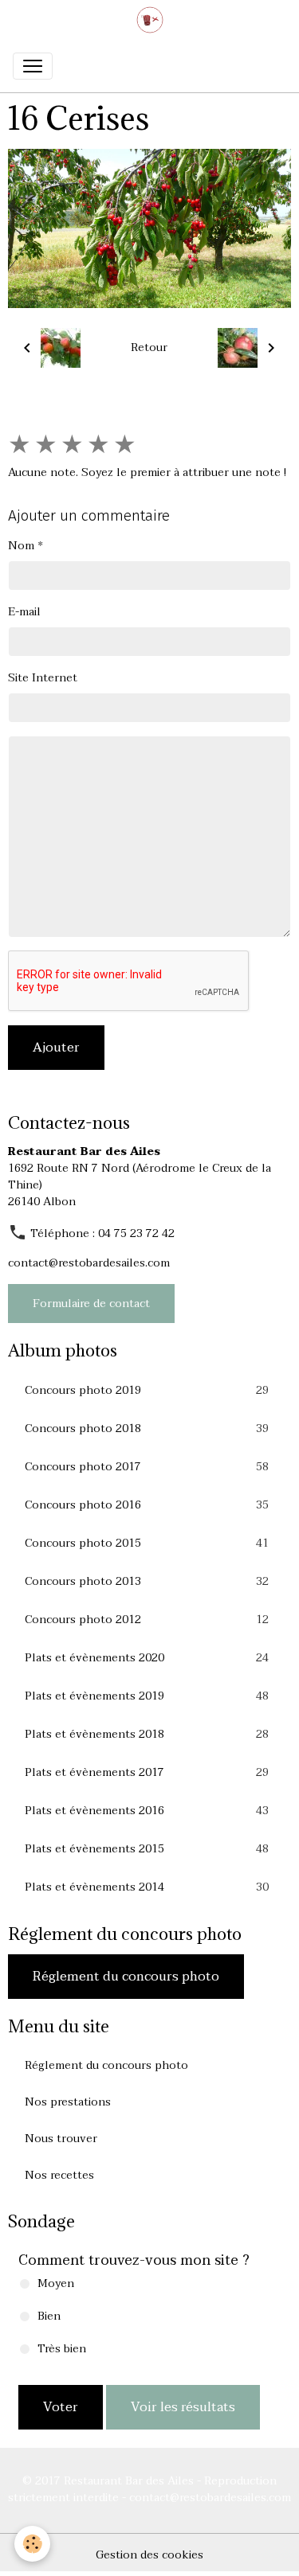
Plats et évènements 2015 (147, 1849)
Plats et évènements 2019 (147, 1696)
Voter (61, 2407)
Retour (149, 347)
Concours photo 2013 (147, 1582)
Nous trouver (61, 2139)
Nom (21, 546)
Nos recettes (59, 2175)
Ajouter (56, 1048)
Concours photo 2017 (147, 1467)
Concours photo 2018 (147, 1429)
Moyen (56, 2283)
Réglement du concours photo (126, 1977)
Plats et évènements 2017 (147, 1773)
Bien (49, 2316)
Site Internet (43, 678)
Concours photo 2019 (147, 1391)
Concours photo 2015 (147, 1544)
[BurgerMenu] (33, 66)
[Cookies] (32, 2544)
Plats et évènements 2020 (147, 1658)
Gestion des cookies (149, 2555)
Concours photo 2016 (147, 1505)
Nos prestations (68, 2102)
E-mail (24, 612)
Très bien (62, 2349)
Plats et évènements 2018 (147, 1735)
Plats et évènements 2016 (147, 1811)
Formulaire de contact (91, 1304)
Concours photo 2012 (147, 1620)
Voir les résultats (183, 2407)
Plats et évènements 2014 (147, 1887)
